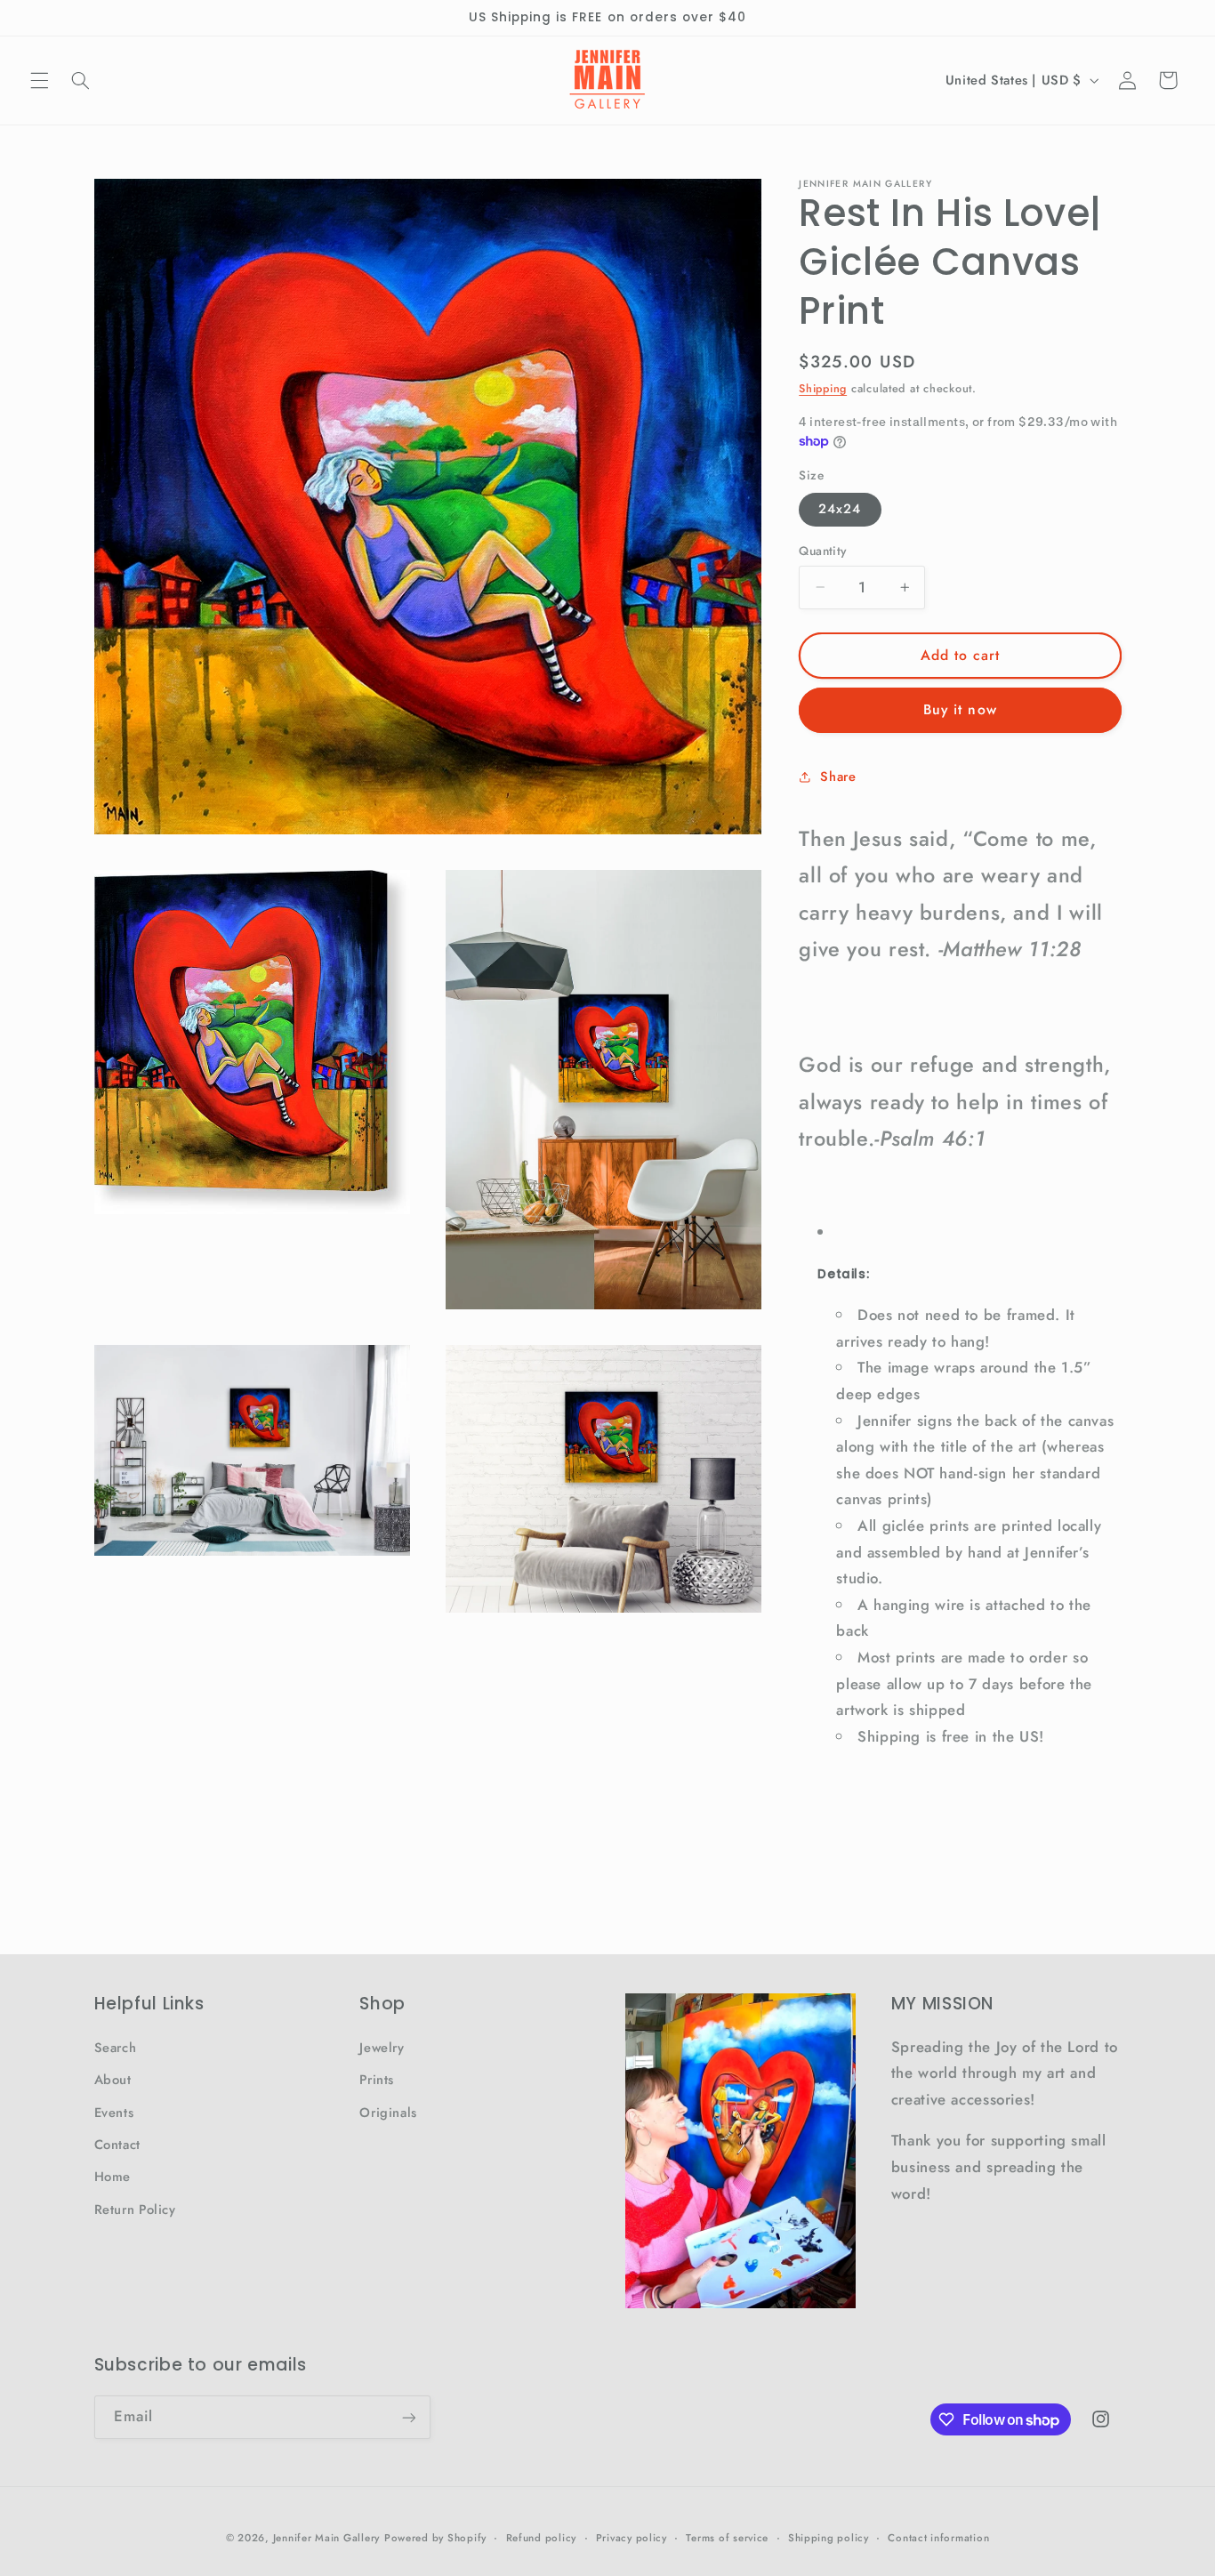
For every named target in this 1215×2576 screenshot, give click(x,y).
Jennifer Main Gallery (326, 2538)
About (113, 2080)
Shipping (823, 389)
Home (113, 2178)
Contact (117, 2145)
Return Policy (135, 2210)
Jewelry (382, 2048)
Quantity (822, 551)
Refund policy (542, 2538)
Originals (388, 2113)
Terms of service (727, 2538)
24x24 (840, 509)
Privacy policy (632, 2538)
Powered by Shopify (435, 2538)
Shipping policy (829, 2538)
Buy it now (960, 709)
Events (114, 2113)
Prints (377, 2080)
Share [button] (838, 776)
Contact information (938, 2538)
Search (116, 2048)
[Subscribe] (408, 2417)
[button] (39, 80)
